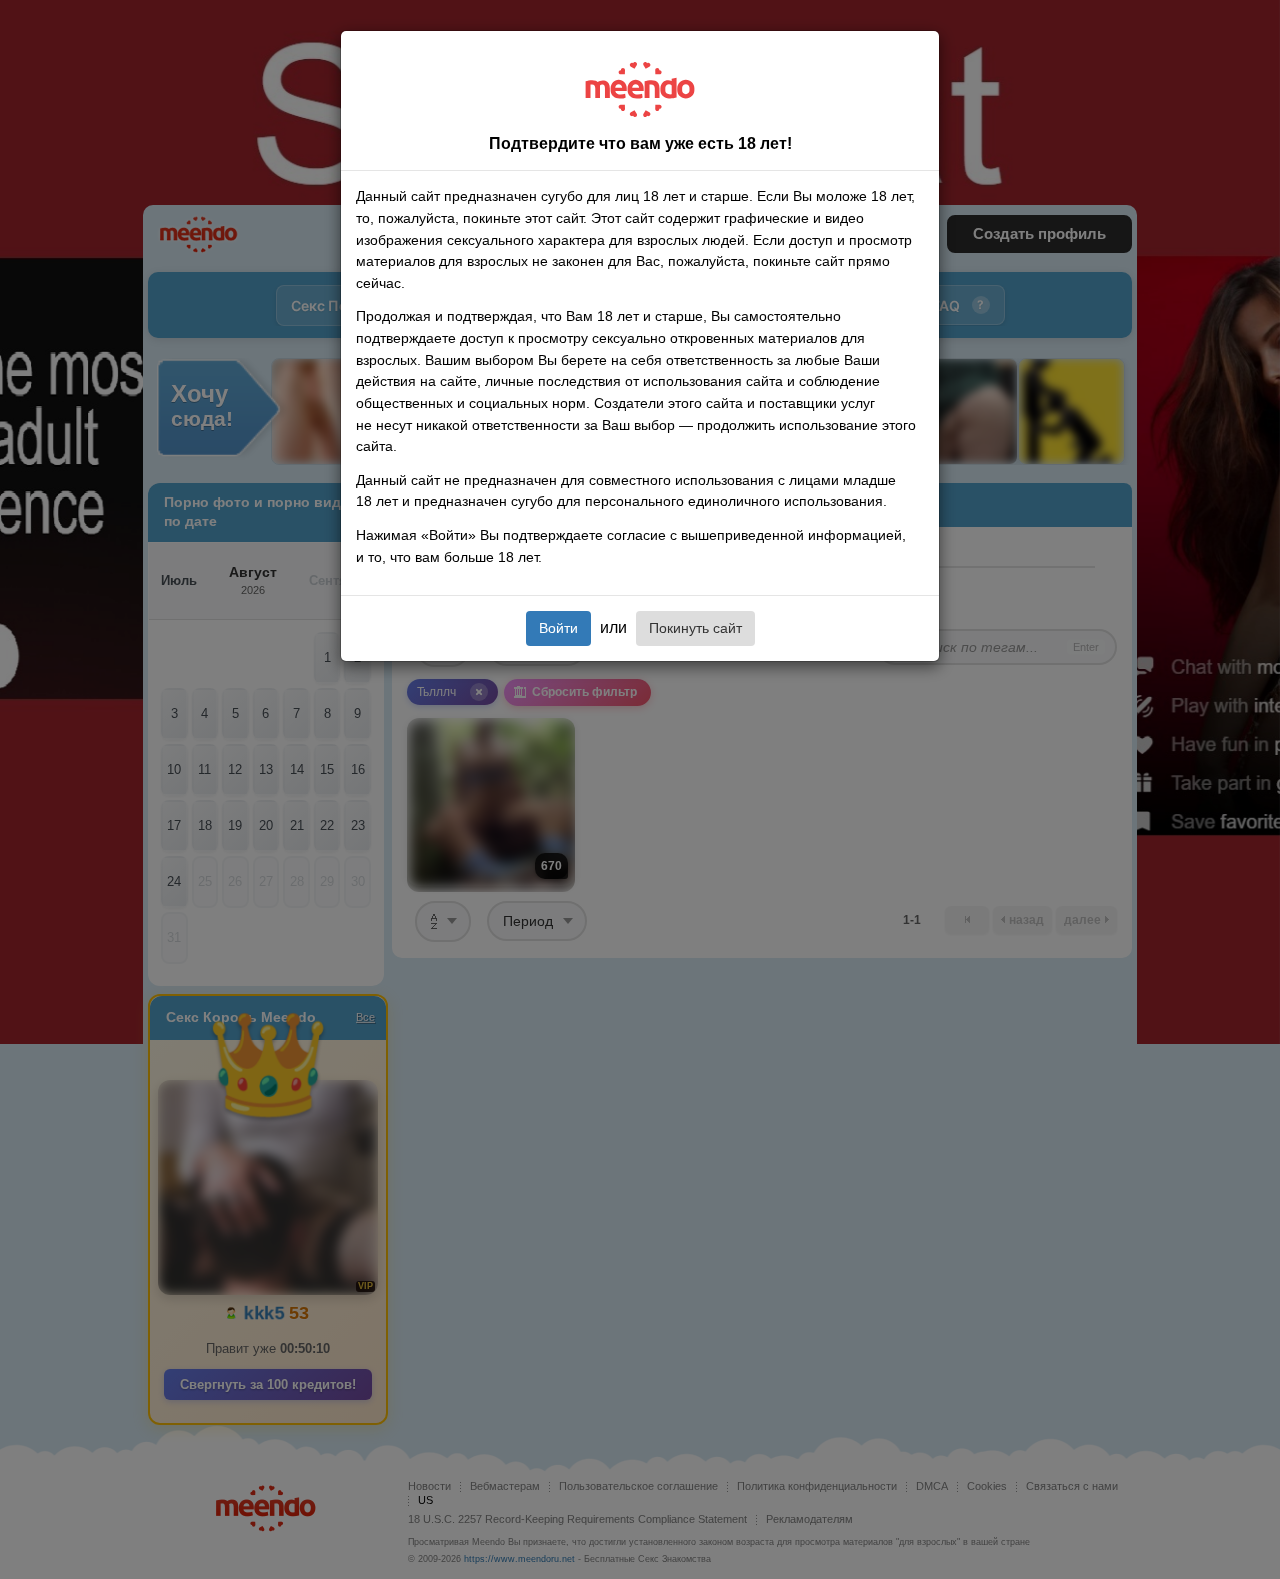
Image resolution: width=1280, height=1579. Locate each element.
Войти (558, 628)
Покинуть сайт (695, 628)
